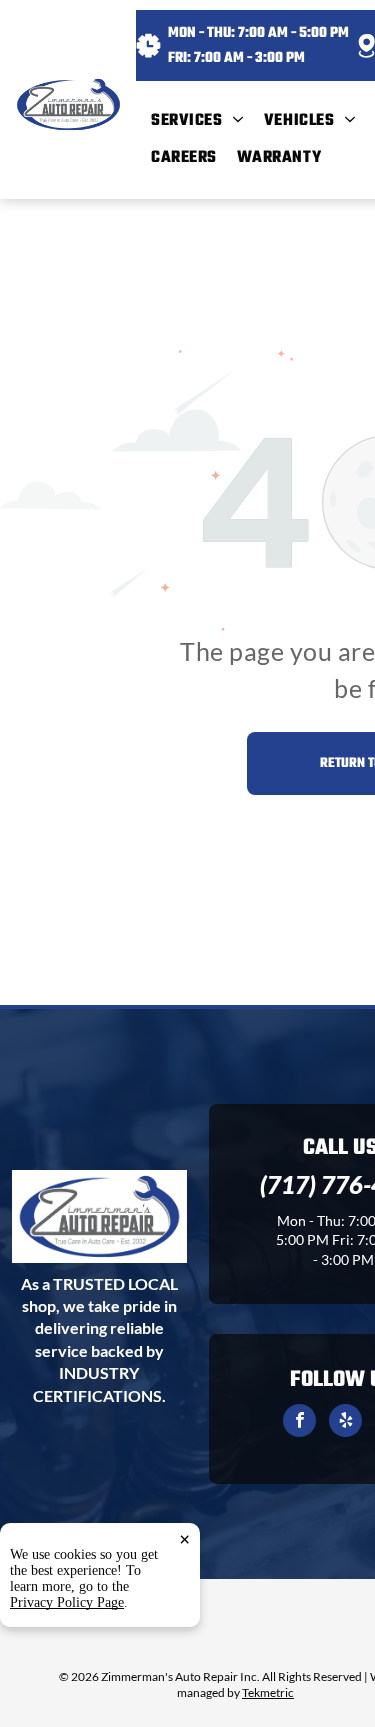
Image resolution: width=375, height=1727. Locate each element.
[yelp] (345, 1423)
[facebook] (299, 1423)
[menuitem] (207, 121)
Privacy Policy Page (67, 1602)
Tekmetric (268, 1692)
